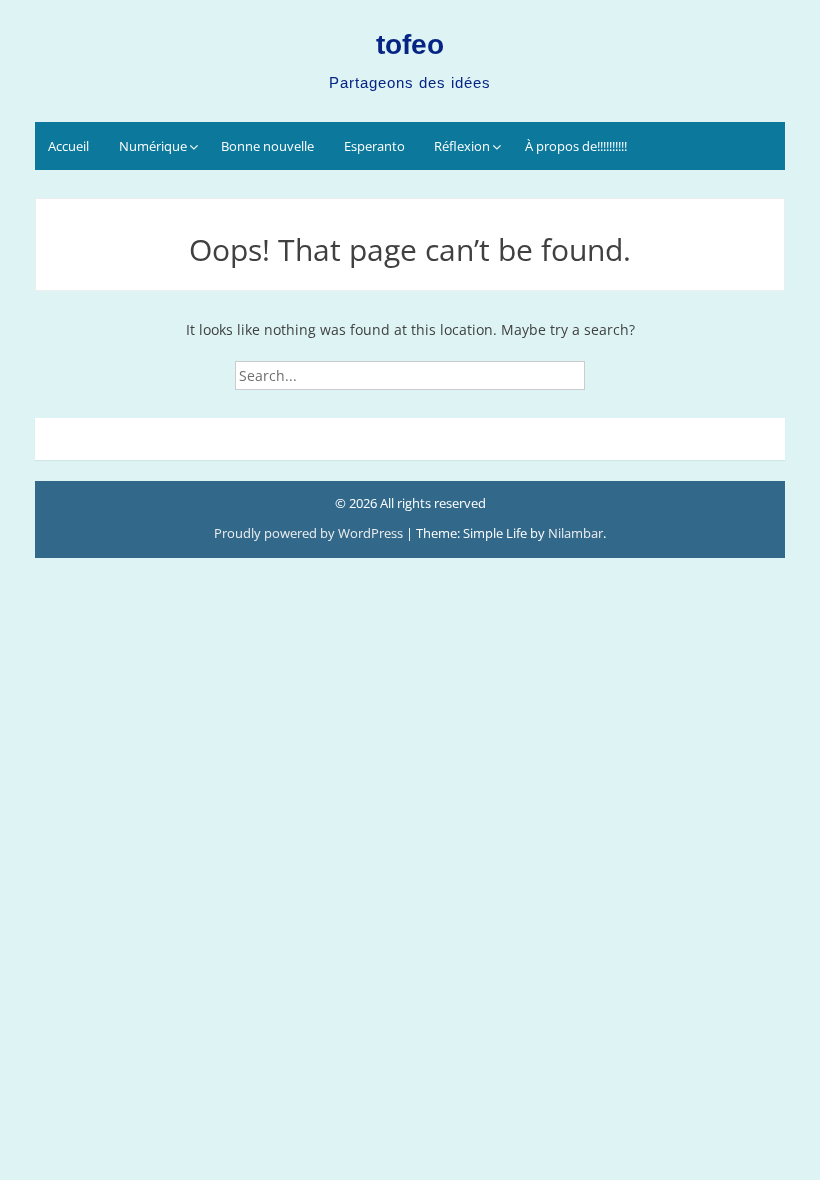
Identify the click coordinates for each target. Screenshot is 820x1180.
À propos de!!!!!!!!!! (576, 146)
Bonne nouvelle (267, 146)
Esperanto (374, 146)
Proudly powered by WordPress (310, 533)
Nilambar (575, 533)
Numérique (153, 146)
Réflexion (462, 146)
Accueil (68, 146)
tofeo (410, 44)
